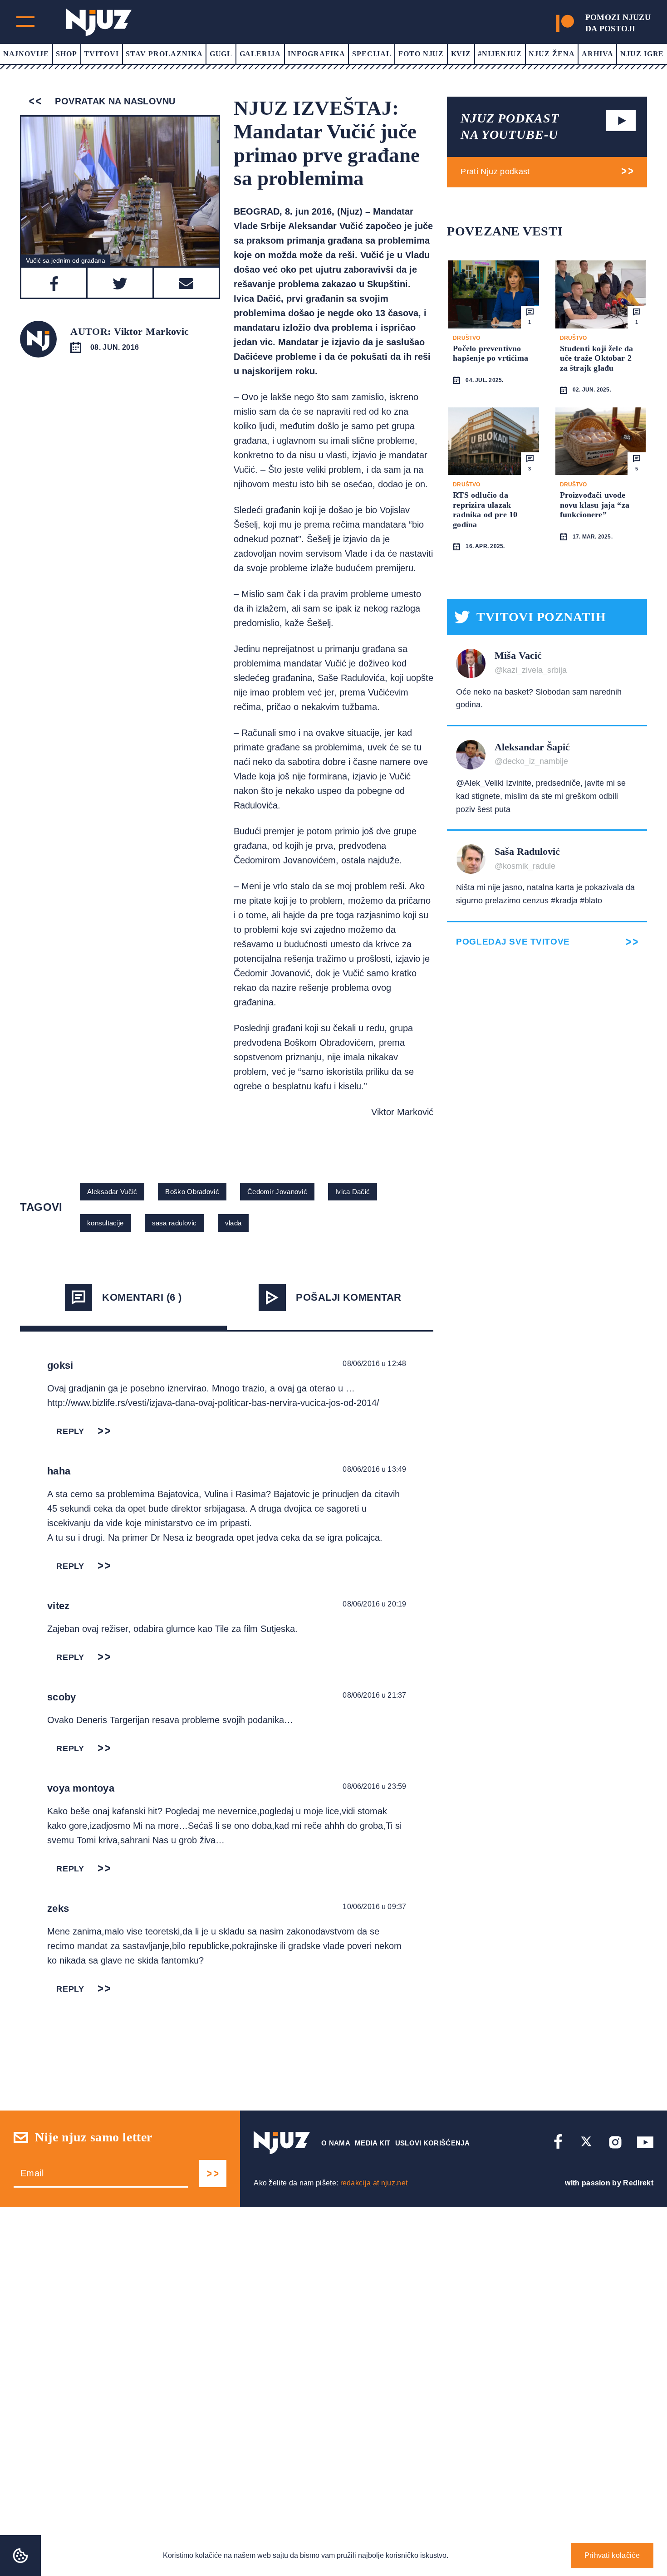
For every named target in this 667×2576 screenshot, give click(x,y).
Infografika (316, 54)
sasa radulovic (174, 1223)
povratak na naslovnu (114, 101)
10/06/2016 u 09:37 (374, 1907)
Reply (70, 1431)
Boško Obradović (192, 1192)
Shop (66, 54)
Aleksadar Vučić (112, 1192)
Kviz (461, 54)
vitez (58, 1606)
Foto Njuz (421, 54)
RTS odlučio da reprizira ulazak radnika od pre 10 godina (485, 510)
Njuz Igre (642, 54)
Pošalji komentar (348, 1297)
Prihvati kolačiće (612, 2555)
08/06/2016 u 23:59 (374, 1786)
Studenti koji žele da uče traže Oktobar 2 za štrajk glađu (597, 358)
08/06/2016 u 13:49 (374, 1469)
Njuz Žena (552, 54)
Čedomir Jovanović (277, 1192)
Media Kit (373, 2143)
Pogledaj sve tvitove (513, 942)
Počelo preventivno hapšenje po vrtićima (490, 353)
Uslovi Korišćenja (432, 2143)
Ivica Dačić (353, 1192)
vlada (233, 1223)
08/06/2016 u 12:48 (374, 1364)
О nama (336, 2143)
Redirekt (638, 2183)
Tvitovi (101, 54)
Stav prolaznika (164, 54)
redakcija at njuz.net (374, 2183)
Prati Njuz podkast (495, 171)
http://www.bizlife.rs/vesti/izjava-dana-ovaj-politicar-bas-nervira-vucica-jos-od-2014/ (213, 1403)
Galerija (260, 54)
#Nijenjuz (500, 54)
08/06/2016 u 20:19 (374, 1604)
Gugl (221, 54)
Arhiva (598, 54)
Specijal (372, 54)
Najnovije (26, 54)
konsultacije (105, 1223)
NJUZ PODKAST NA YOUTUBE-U (510, 126)
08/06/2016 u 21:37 (374, 1695)
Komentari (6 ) (142, 1297)
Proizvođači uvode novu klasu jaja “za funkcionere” (595, 505)
